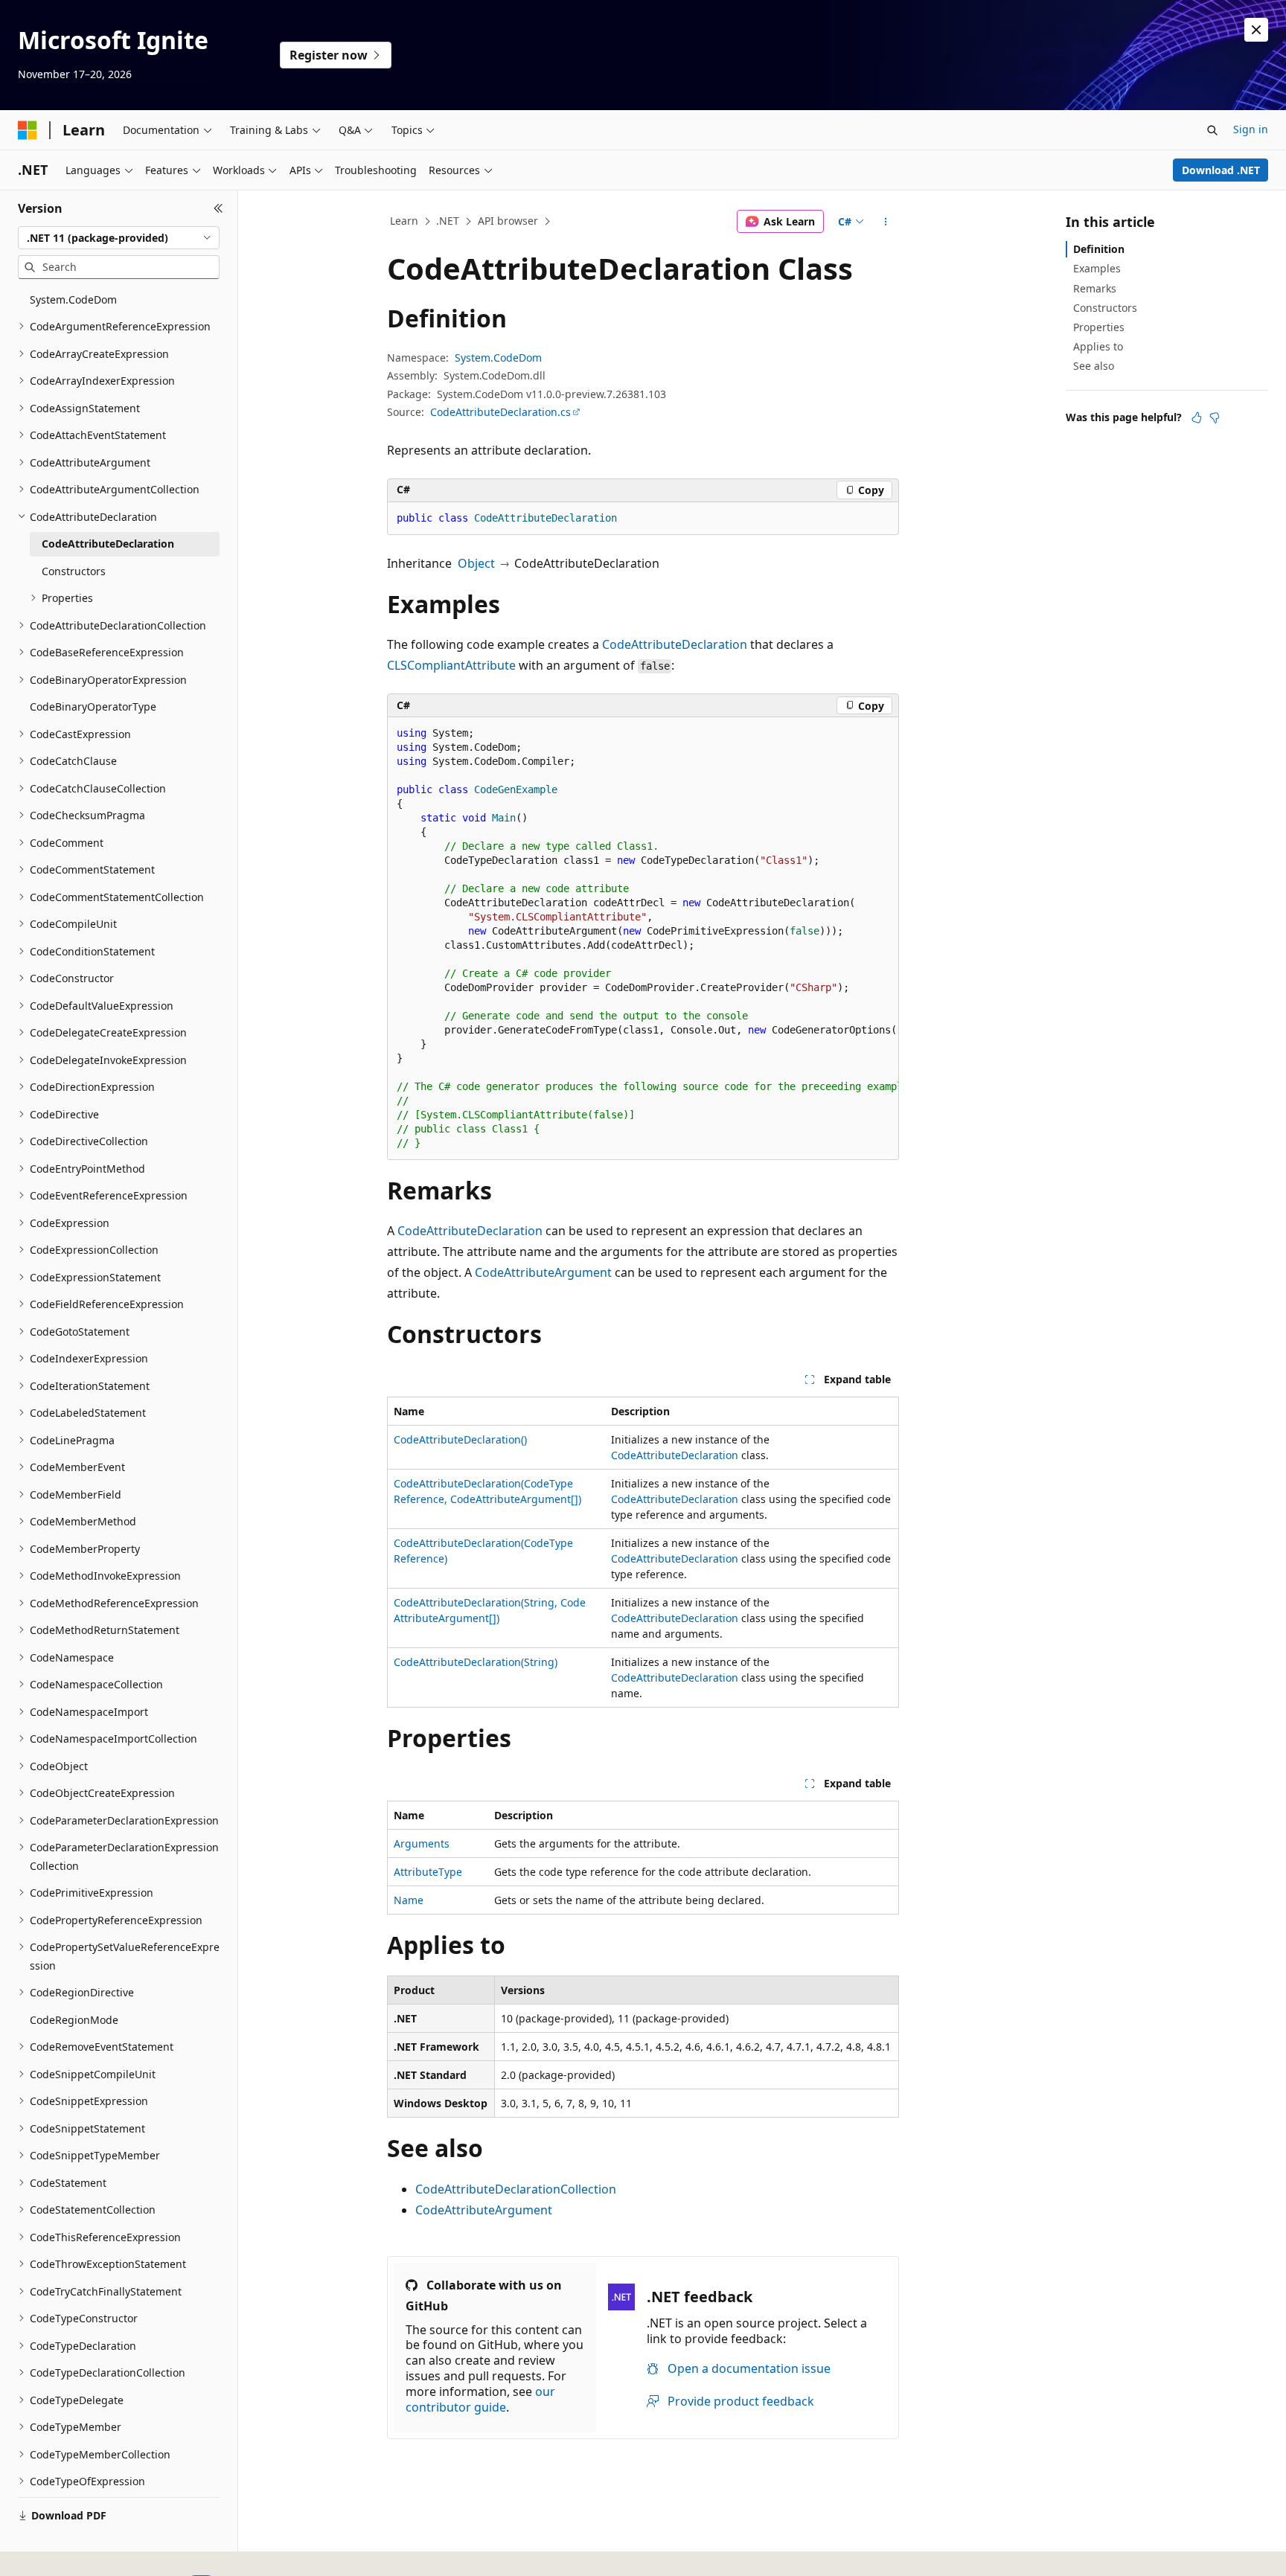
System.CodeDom (498, 358)
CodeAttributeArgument (543, 1272)
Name (409, 1900)
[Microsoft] (28, 130)
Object (476, 563)
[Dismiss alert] (1256, 30)
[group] (643, 939)
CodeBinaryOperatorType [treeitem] (93, 707)
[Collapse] (218, 208)
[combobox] (119, 238)
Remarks (1095, 288)
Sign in (1251, 129)
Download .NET (1221, 170)
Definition (1099, 249)
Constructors (1105, 308)
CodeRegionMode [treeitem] (74, 2020)
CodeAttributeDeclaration (675, 644)
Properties (1099, 327)
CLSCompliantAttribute (451, 665)
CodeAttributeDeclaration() (460, 1439)
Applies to (1098, 346)
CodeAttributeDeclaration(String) (476, 1662)
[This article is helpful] (1197, 417)
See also (1094, 366)
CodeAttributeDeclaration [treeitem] (108, 544)
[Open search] (1212, 130)
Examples (1097, 268)
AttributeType (428, 1872)
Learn (404, 221)
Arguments (422, 1843)
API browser (508, 221)
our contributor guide (480, 2399)
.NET (448, 221)
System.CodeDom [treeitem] (73, 299)
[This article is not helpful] (1215, 417)
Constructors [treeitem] (74, 571)
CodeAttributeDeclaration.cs (500, 412)
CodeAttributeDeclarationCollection (516, 2189)
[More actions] (886, 222)
